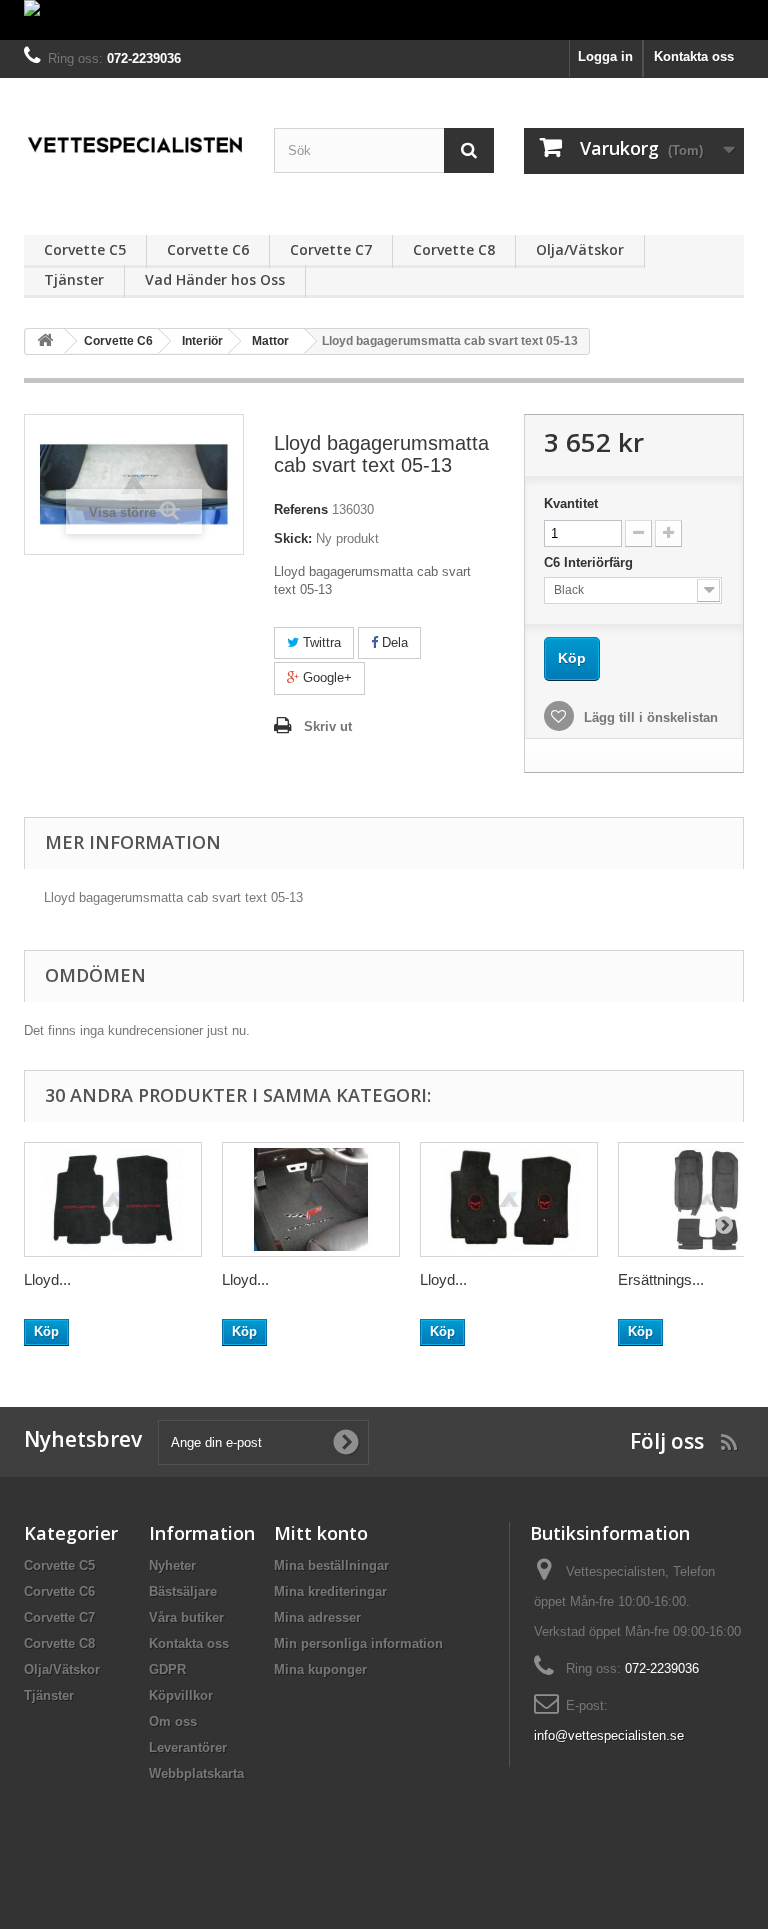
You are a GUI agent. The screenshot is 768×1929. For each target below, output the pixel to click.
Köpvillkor (181, 1695)
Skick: (293, 538)
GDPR (167, 1669)
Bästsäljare (183, 1591)
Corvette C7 (331, 249)
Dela (393, 642)
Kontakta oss (694, 56)
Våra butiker (186, 1617)
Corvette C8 (454, 249)
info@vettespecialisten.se (609, 1735)
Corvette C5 (85, 249)
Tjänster (74, 279)
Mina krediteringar (330, 1591)
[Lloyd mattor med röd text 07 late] (113, 1200)
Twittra (320, 642)
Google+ (325, 677)
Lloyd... (47, 1279)
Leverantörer (188, 1747)
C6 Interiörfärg (590, 562)
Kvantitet (571, 503)
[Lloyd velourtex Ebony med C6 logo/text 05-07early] (311, 1200)
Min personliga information (358, 1643)
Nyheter (172, 1565)
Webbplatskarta (196, 1773)
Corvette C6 (208, 249)
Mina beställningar (331, 1565)
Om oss (173, 1721)
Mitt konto (321, 1533)
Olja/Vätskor (580, 249)
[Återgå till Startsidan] (45, 341)
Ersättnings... (661, 1279)
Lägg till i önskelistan (649, 717)
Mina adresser (317, 1617)
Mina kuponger (320, 1669)
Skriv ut (328, 726)
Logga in (605, 56)
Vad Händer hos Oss (215, 279)
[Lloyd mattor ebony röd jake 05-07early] (509, 1200)
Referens (301, 509)
